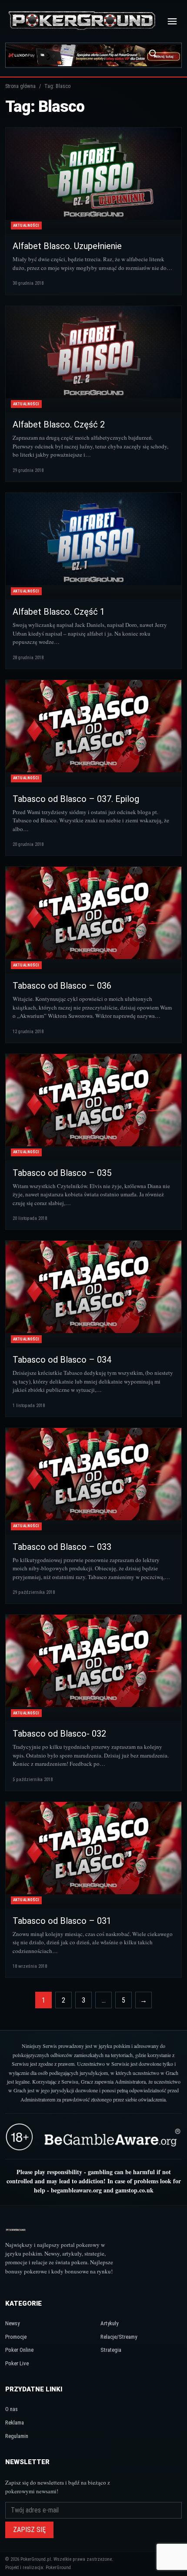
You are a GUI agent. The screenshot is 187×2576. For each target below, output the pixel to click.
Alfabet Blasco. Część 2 (59, 424)
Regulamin (17, 2436)
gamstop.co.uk (134, 2190)
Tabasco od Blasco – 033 (62, 1547)
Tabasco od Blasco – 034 (62, 1360)
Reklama (15, 2423)
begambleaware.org (76, 2190)
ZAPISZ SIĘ (29, 2530)
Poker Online (19, 2350)
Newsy (12, 2323)
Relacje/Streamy (119, 2337)
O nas (12, 2409)
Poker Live (17, 2363)
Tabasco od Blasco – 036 (62, 986)
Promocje (16, 2337)
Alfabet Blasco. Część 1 (59, 612)
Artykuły (109, 2323)
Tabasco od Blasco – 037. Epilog (76, 799)
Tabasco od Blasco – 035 (62, 1173)
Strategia (111, 2350)
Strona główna (20, 86)
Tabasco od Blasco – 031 (62, 1921)
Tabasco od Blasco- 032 (59, 1734)
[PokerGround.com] (82, 21)
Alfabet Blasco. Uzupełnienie (67, 246)
